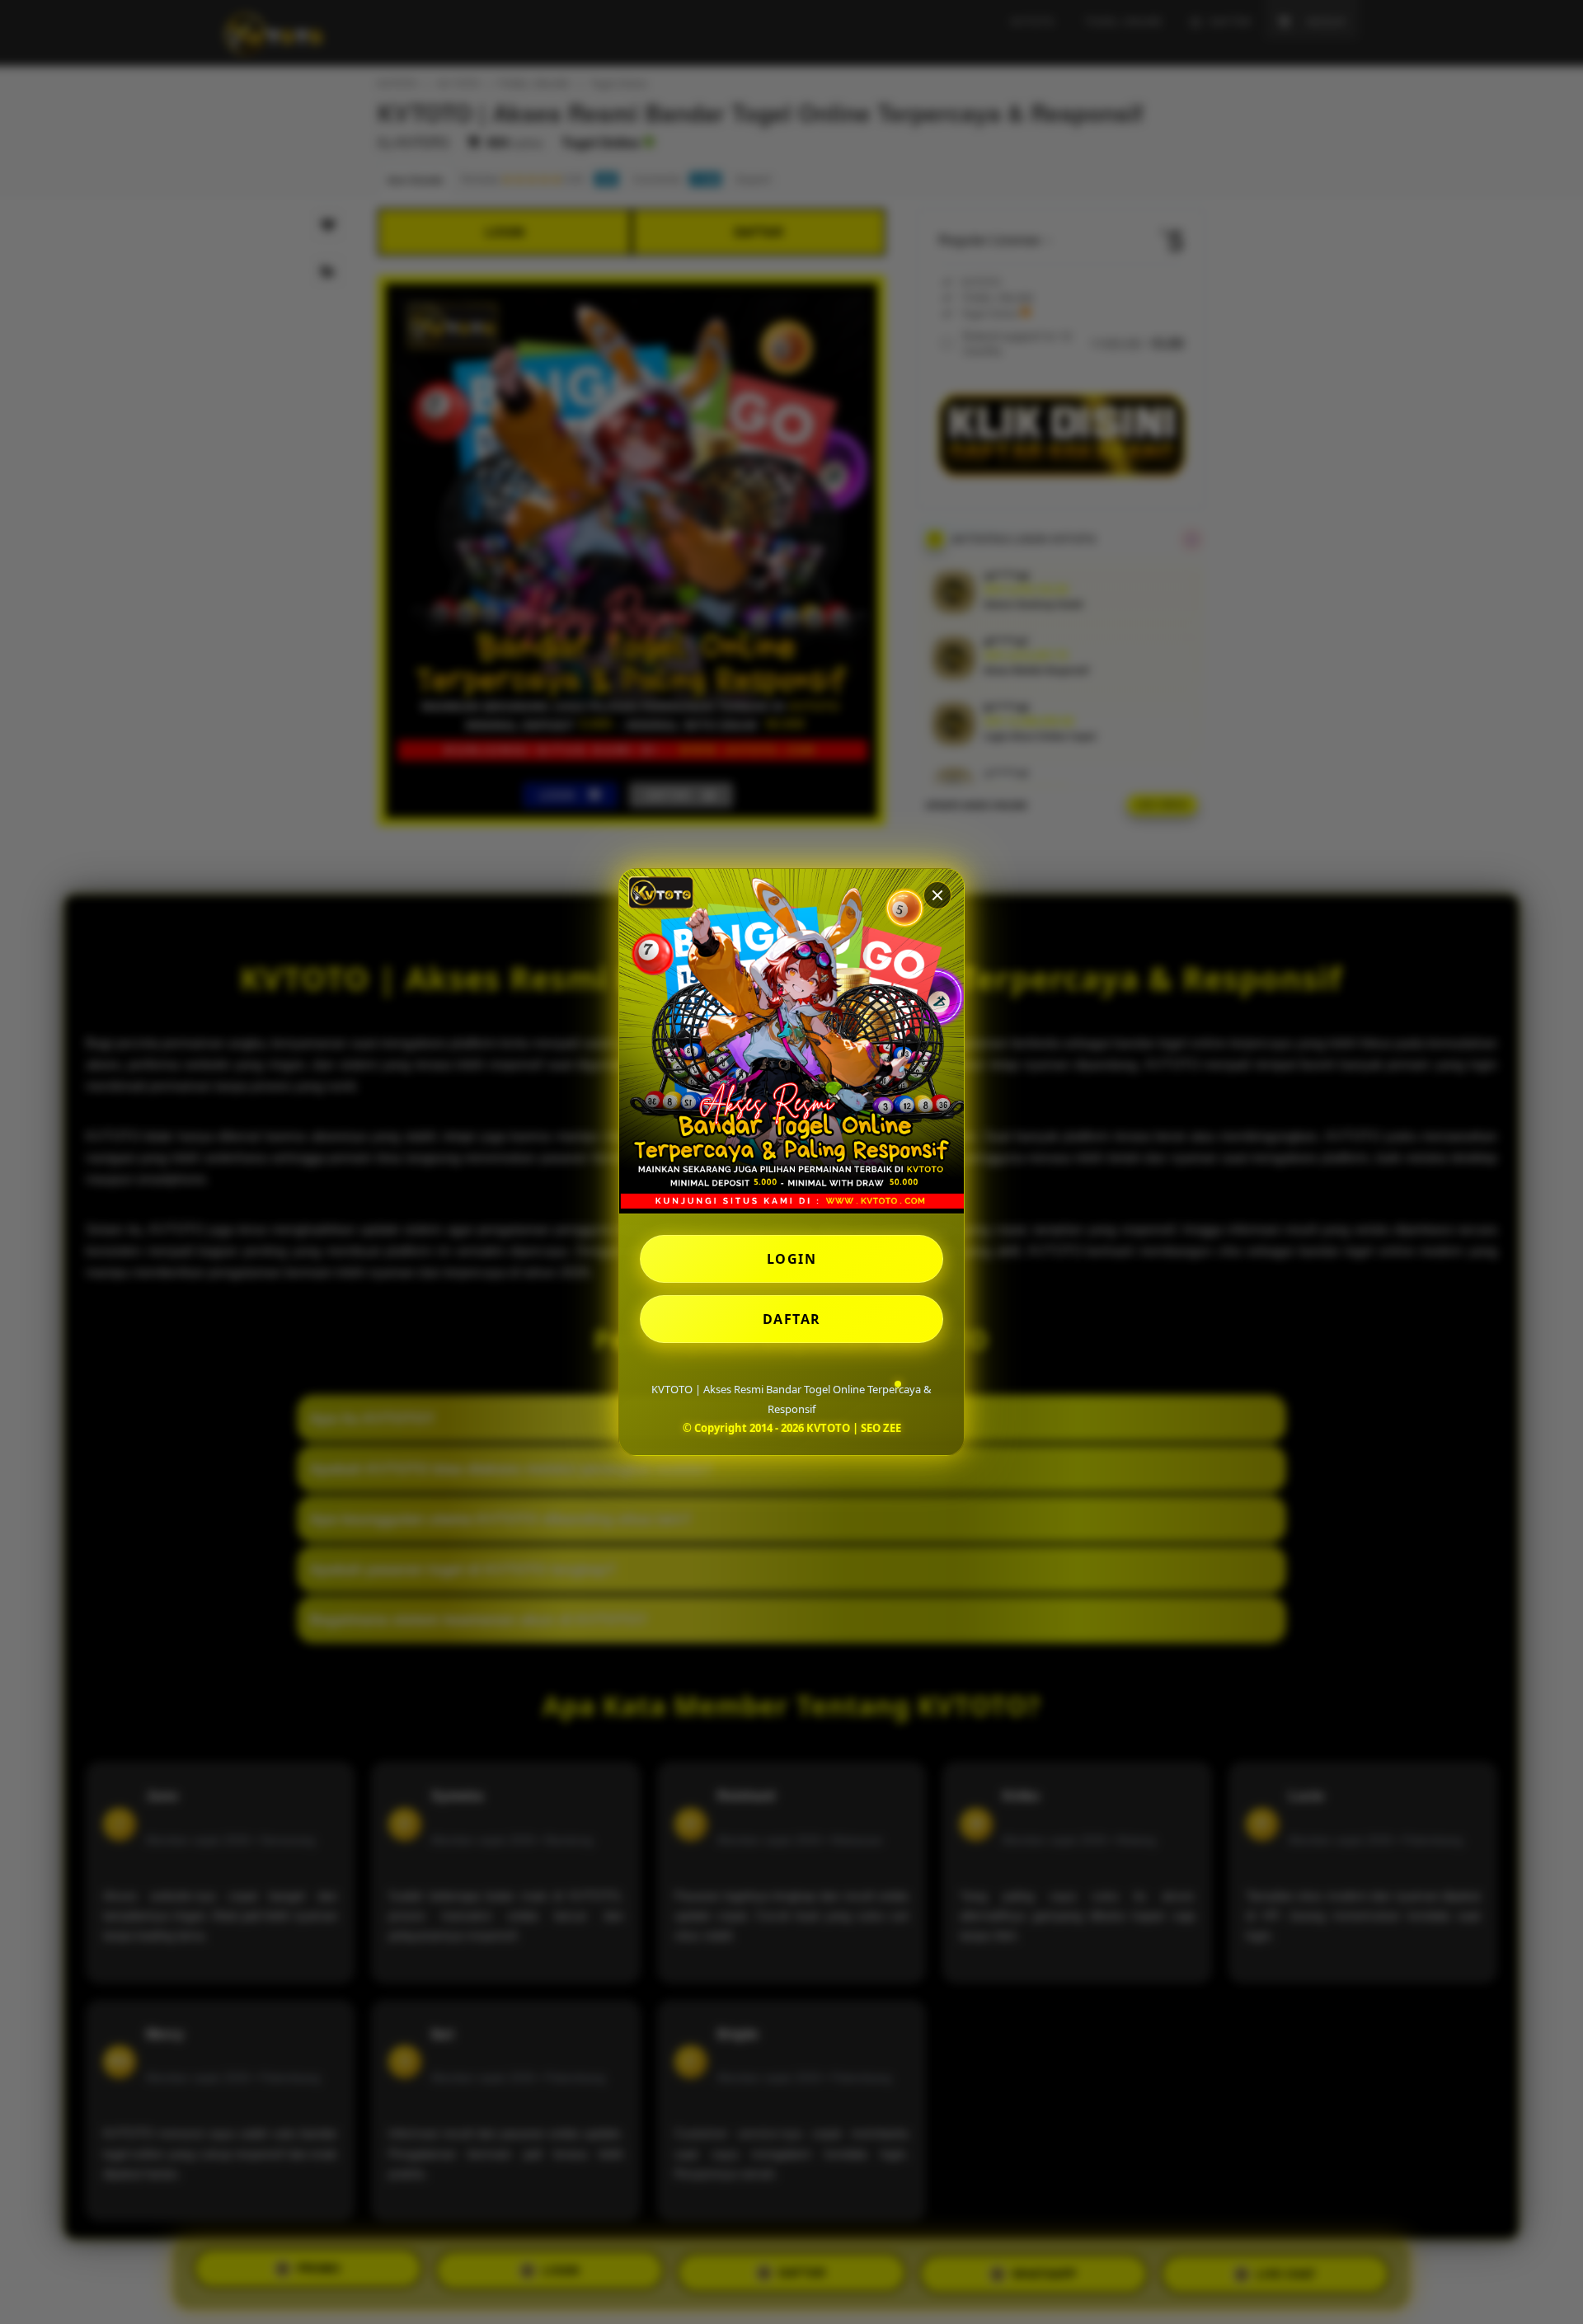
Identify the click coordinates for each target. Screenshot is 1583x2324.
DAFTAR (792, 1319)
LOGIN (792, 1259)
